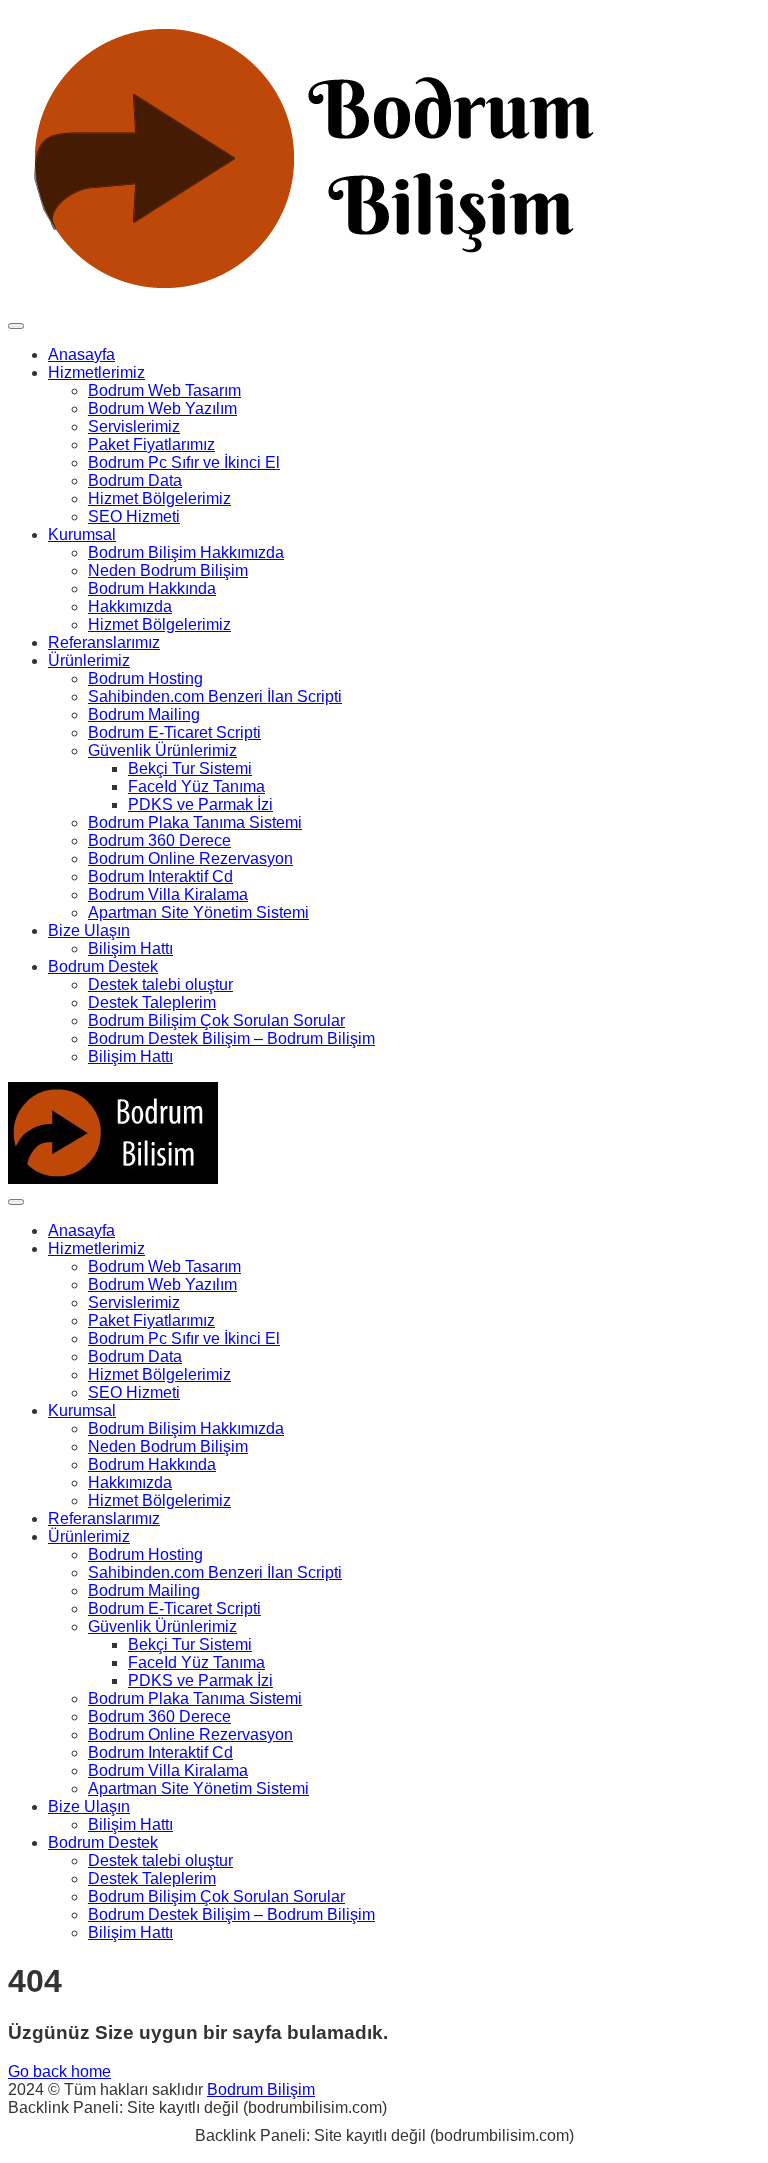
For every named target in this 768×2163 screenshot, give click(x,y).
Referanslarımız (104, 642)
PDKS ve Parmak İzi (200, 804)
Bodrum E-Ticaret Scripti (174, 732)
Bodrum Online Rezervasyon (190, 858)
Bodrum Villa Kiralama (168, 894)
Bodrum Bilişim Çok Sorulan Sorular (216, 1020)
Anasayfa (81, 354)
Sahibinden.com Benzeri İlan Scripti (215, 696)
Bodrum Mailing (144, 714)
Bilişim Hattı (130, 948)
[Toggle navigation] (16, 326)
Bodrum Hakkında (152, 588)
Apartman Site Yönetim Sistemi (198, 912)
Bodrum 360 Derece (159, 840)
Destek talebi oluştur (160, 984)
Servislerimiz (134, 426)
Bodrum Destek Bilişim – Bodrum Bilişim (231, 1038)
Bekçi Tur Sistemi (190, 768)
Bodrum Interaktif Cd (160, 876)
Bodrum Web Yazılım (162, 408)
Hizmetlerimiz (96, 372)
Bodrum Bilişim (261, 2089)
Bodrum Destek (103, 966)
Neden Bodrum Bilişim (168, 570)
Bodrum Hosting (145, 678)
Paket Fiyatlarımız (151, 444)
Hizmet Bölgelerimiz (159, 498)
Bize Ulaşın (89, 930)
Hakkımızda (130, 606)
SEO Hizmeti (134, 516)
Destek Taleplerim (152, 1002)
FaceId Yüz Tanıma (196, 786)
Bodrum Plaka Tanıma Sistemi (195, 822)
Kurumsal (82, 534)
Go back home (59, 2071)
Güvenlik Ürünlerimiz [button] (162, 750)
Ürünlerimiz (89, 660)
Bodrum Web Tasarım (164, 390)
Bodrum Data (135, 480)
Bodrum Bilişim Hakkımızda (186, 552)
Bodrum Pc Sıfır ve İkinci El (184, 462)
